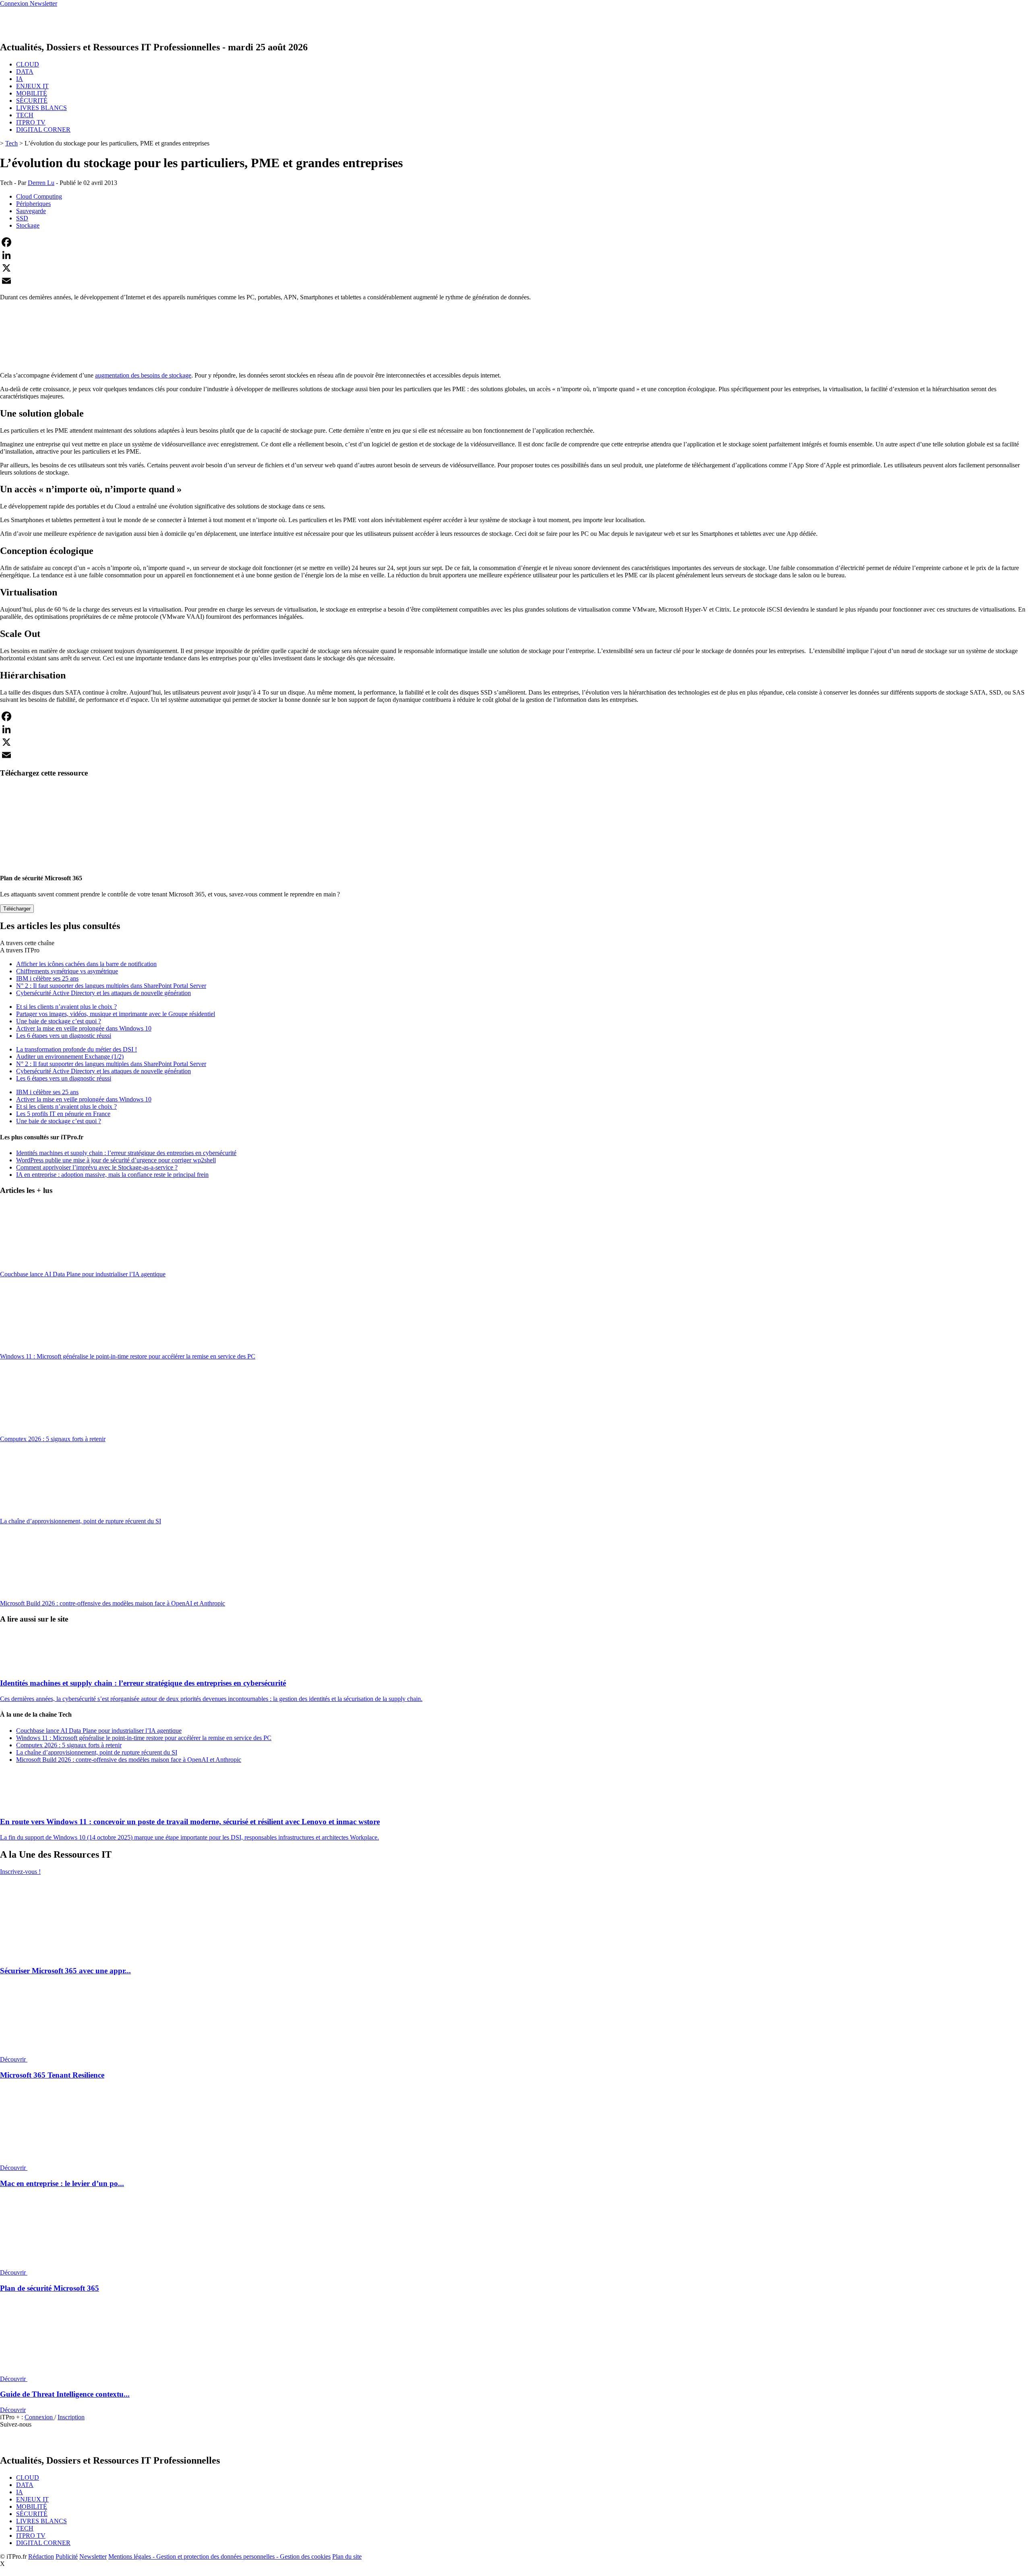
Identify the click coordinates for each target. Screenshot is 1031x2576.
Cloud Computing (39, 196)
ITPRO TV (31, 122)
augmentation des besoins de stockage (143, 375)
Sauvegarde (31, 211)
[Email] (515, 281)
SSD (22, 218)
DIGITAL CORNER (43, 130)
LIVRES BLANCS (41, 108)
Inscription (71, 2417)
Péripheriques (33, 204)
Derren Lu (41, 183)
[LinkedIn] (515, 255)
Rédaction (41, 2556)
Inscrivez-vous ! (20, 1872)
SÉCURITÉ (32, 101)
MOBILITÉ (32, 93)
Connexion (39, 2417)
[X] (515, 268)
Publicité (67, 2556)
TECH (25, 115)
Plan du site (347, 2556)
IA (20, 79)
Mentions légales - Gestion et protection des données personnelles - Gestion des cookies (219, 2556)
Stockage (28, 225)
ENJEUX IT (32, 86)
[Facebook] (515, 242)
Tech (11, 143)
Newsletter (93, 2556)
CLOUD (28, 64)
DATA (25, 72)
